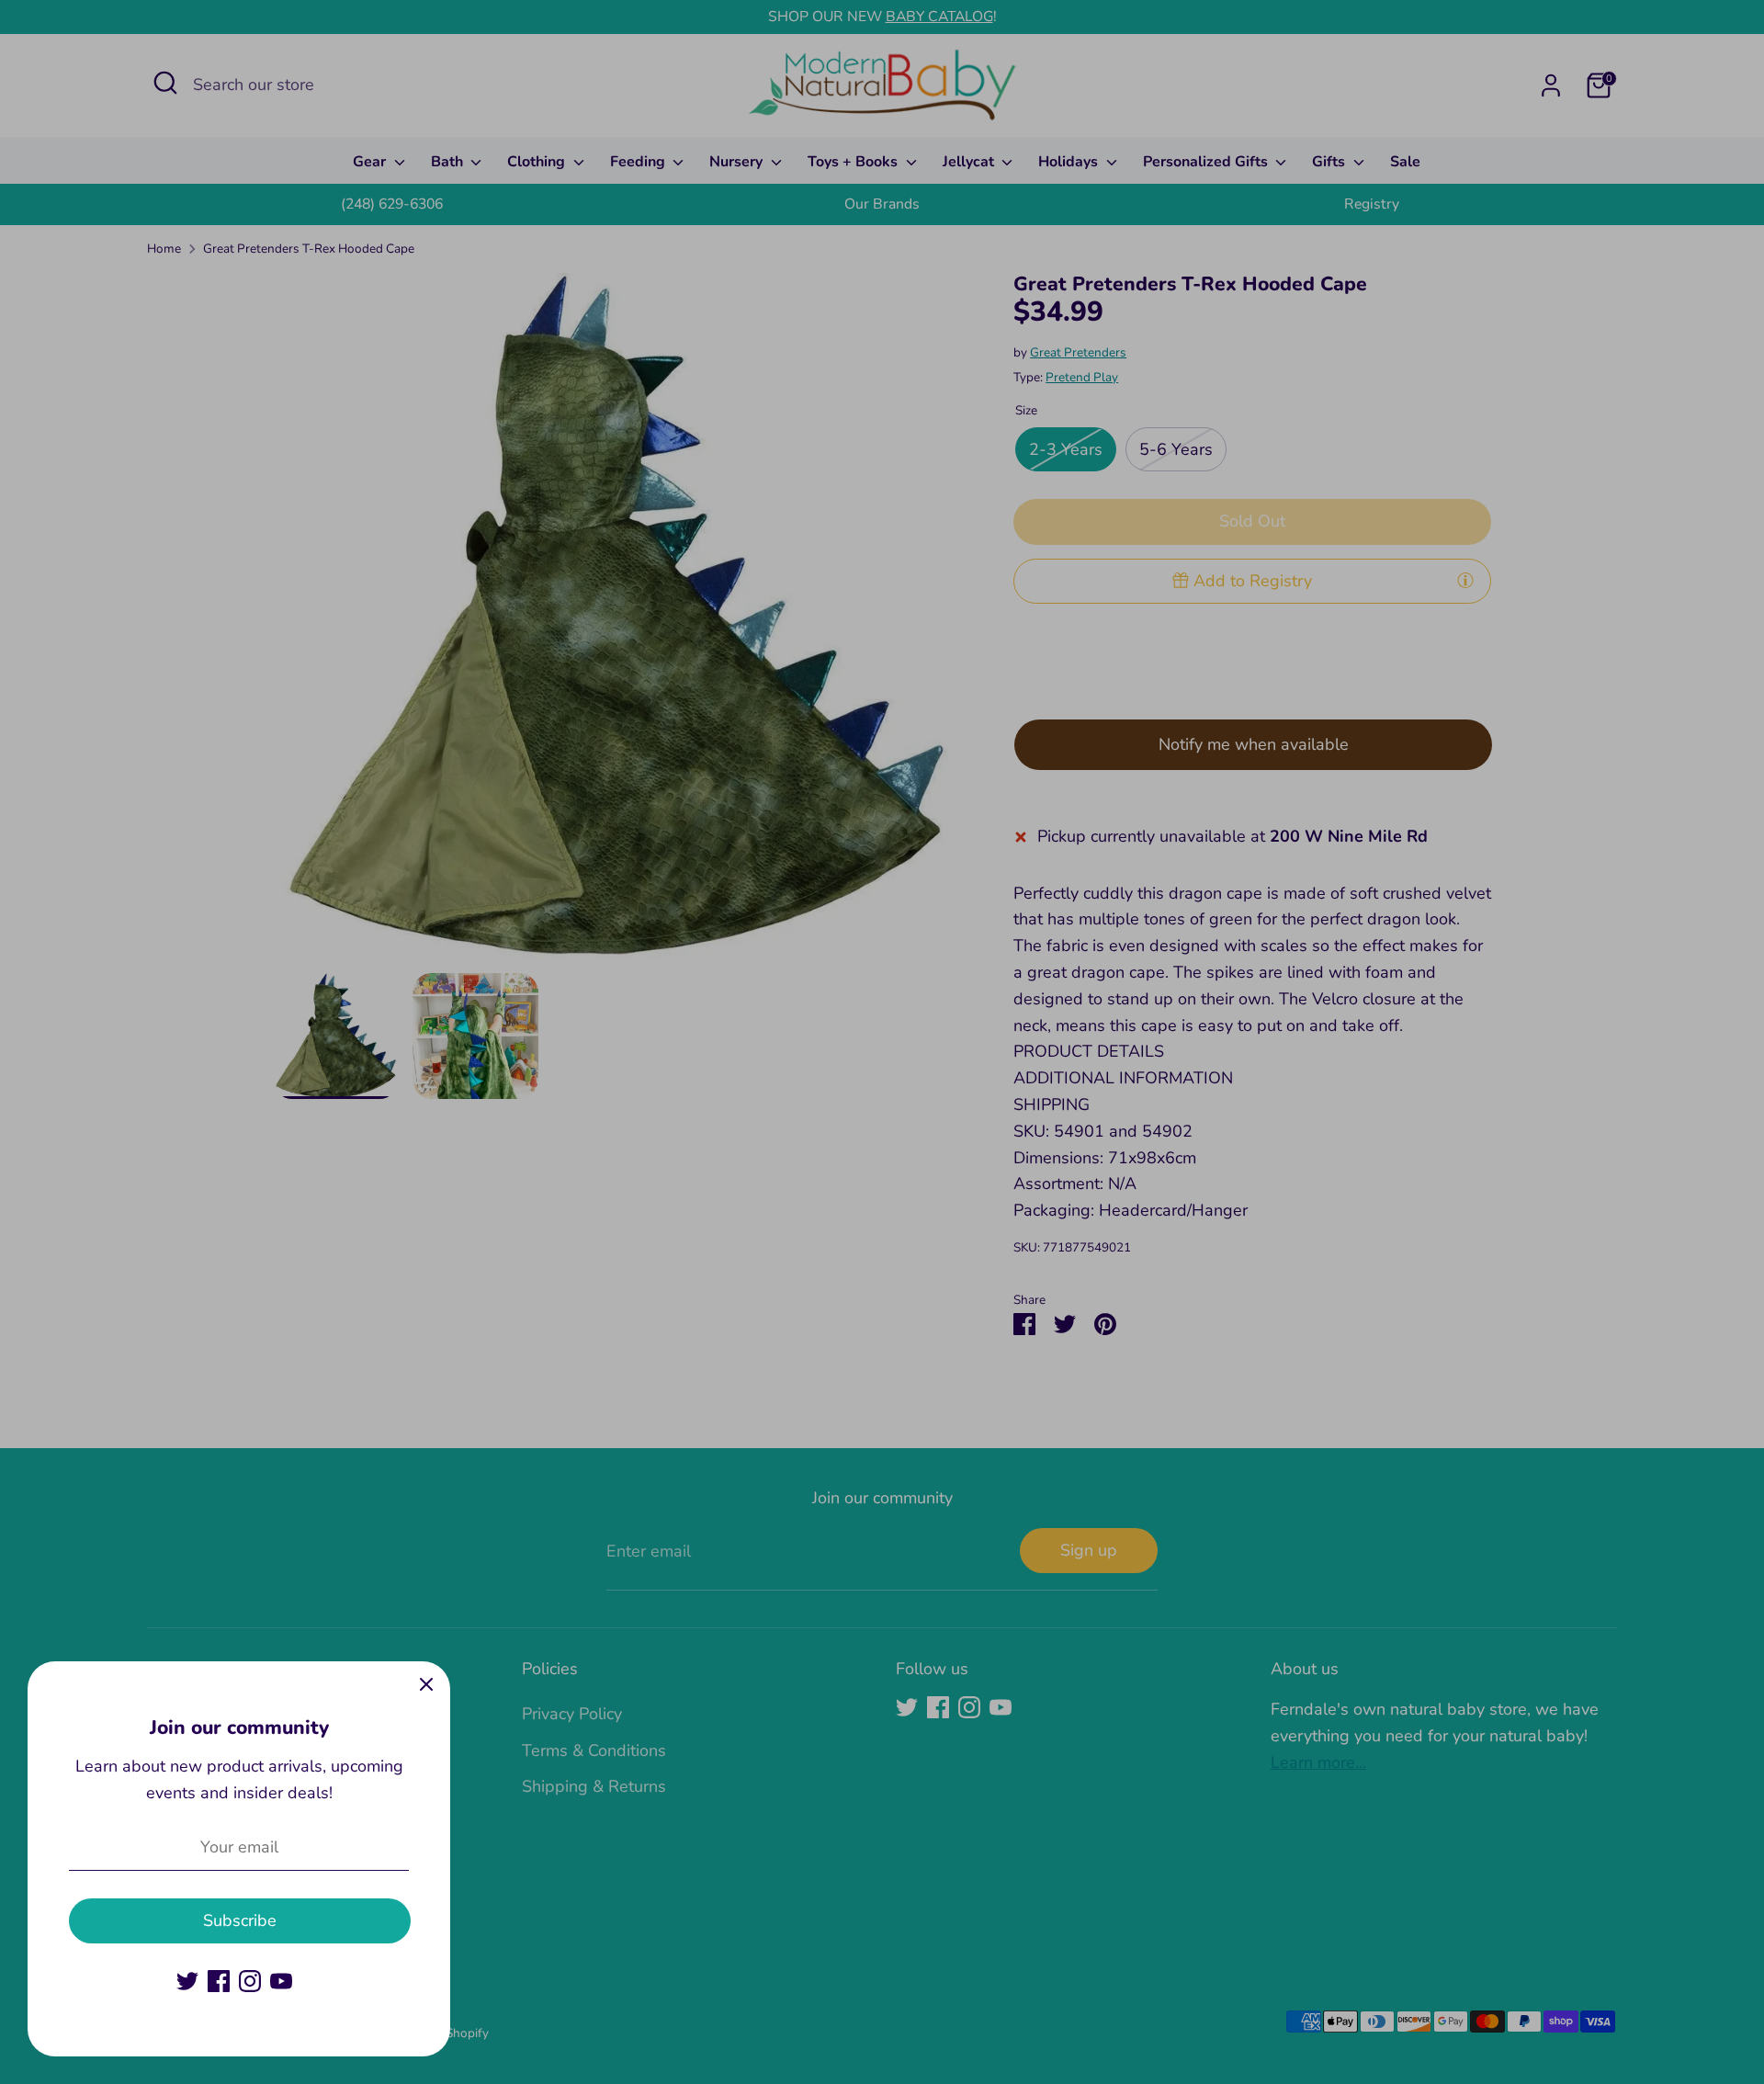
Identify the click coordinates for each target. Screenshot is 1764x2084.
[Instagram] (250, 1981)
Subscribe (240, 1920)
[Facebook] (219, 1981)
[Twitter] (187, 1981)
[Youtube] (281, 1981)
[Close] (426, 1685)
